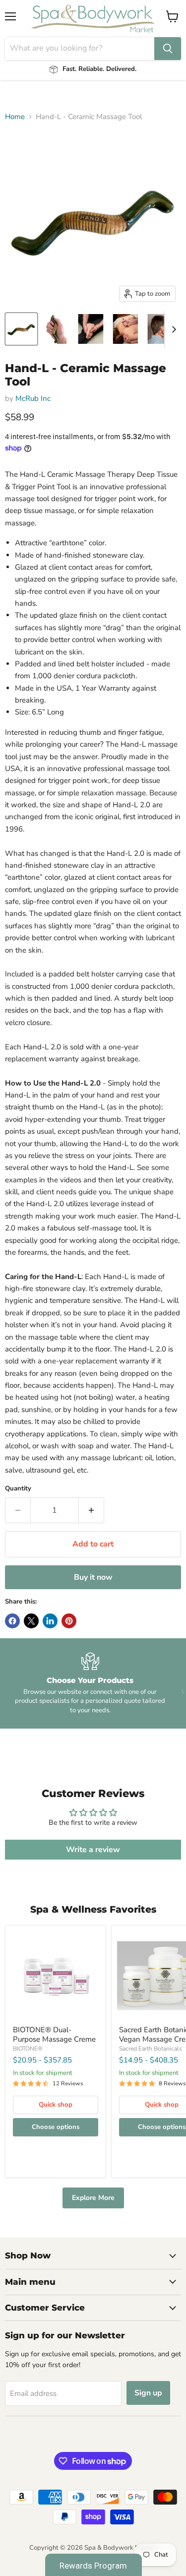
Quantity (18, 1489)
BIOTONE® (28, 2049)
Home (15, 117)
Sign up (148, 2393)
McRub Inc (33, 398)
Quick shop (56, 2105)
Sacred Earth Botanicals (151, 2049)
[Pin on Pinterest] (69, 1621)
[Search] (168, 49)
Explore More (93, 2198)
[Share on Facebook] (12, 1621)
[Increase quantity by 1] (92, 1510)
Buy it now (93, 1577)
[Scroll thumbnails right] (172, 329)
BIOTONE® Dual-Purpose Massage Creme (54, 2035)
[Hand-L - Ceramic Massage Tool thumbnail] (21, 329)
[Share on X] (31, 1621)
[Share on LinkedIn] (50, 1621)
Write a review (93, 1850)
